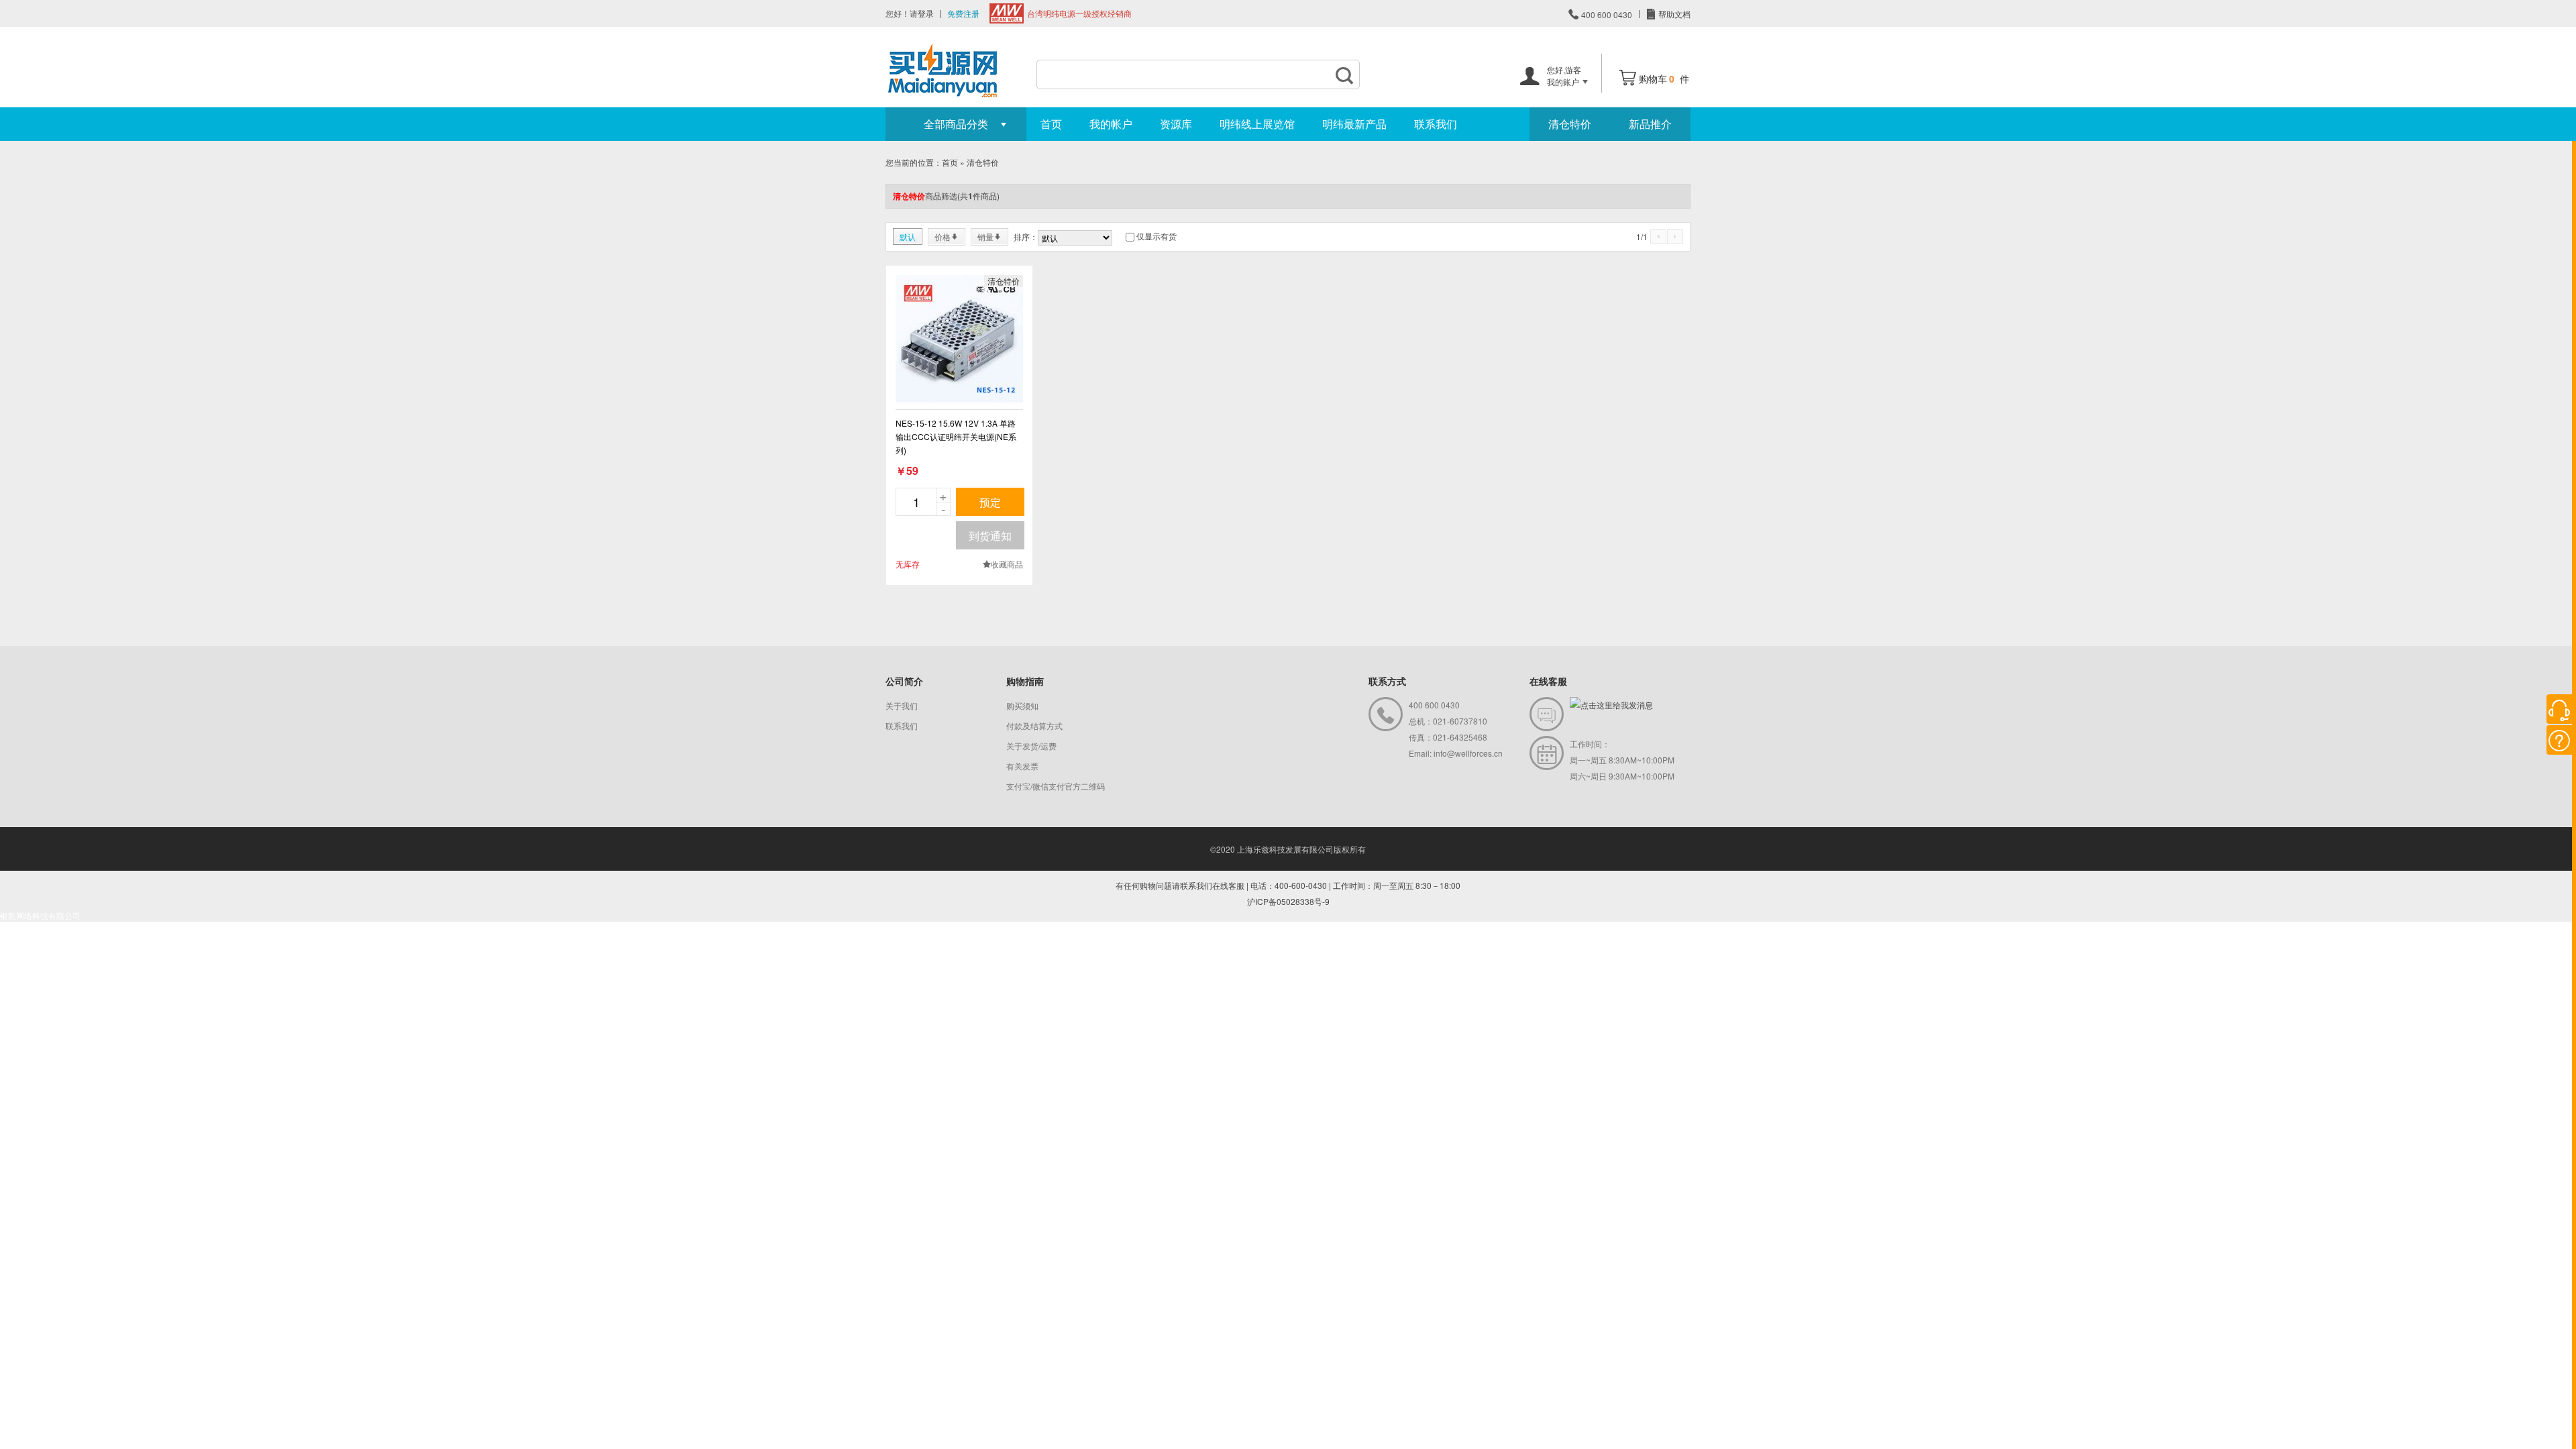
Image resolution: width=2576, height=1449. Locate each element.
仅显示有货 (1157, 236)
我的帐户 (1111, 124)
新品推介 (1650, 124)
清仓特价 (1570, 124)
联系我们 (1436, 124)
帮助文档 (1673, 14)
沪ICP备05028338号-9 (1288, 901)
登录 (926, 13)
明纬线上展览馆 (1257, 124)
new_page (959, 339)
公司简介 (904, 681)
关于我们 (902, 705)
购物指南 (1025, 681)
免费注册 (963, 13)
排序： (1026, 236)
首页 (1051, 124)
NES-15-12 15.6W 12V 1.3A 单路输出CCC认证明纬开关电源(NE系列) (956, 436)
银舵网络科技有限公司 (40, 915)
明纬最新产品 (1354, 124)
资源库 (1176, 124)
